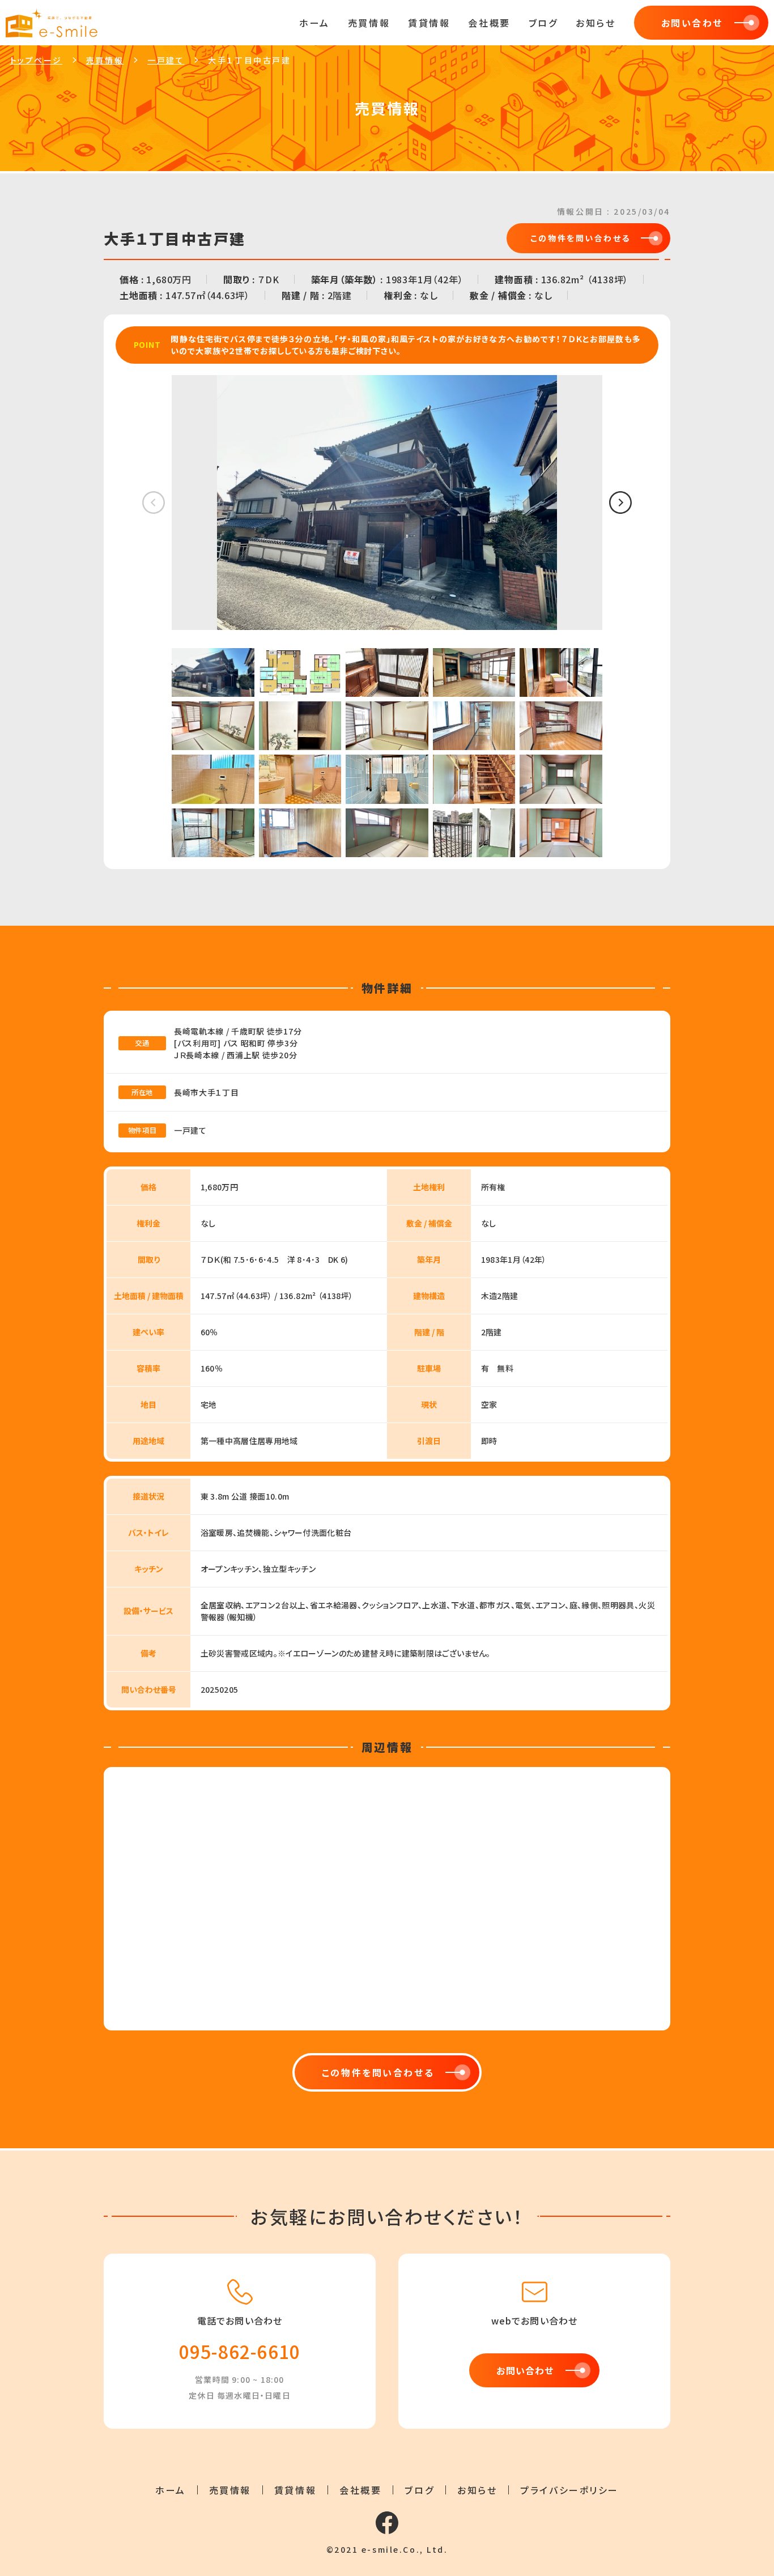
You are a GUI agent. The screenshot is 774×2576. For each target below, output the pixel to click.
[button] (620, 503)
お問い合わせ (692, 23)
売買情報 (369, 23)
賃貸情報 (429, 23)
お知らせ (596, 23)
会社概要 (489, 23)
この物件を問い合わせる (580, 238)
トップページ (36, 61)
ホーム (314, 23)
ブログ (543, 23)
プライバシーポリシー (569, 2490)
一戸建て (166, 61)
